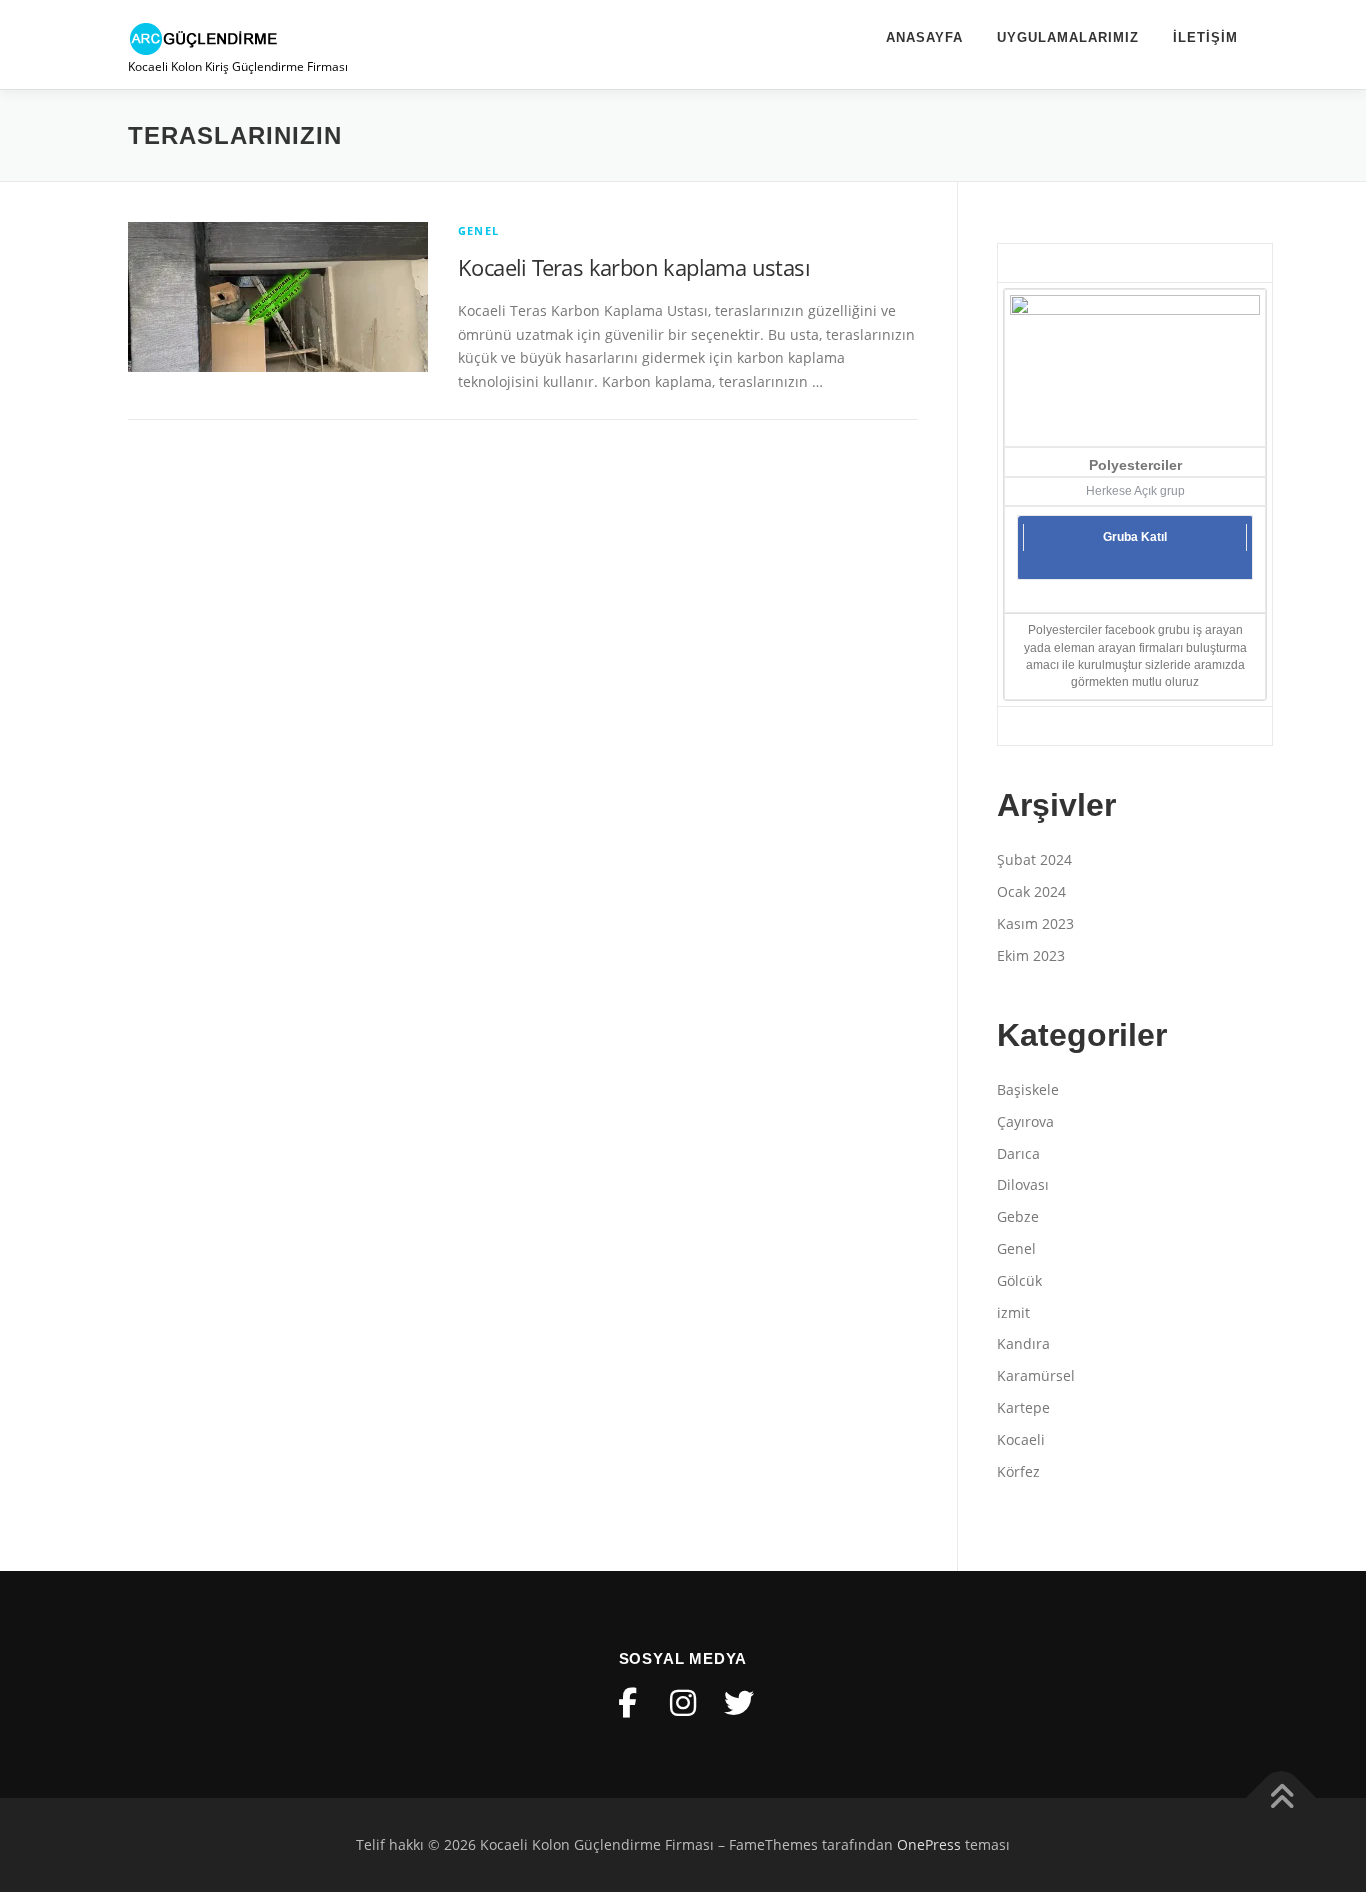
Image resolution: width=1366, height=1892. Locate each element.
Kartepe (1023, 1407)
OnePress (929, 1844)
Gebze (1018, 1216)
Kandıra (1023, 1343)
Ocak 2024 (1031, 891)
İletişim (1205, 37)
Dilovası (1023, 1184)
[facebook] (627, 1703)
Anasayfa (924, 37)
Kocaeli (1021, 1439)
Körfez (1018, 1471)
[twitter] (739, 1703)
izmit (1013, 1312)
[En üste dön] (1281, 1797)
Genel (478, 230)
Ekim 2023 (1031, 955)
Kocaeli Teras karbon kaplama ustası (634, 267)
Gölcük (1019, 1280)
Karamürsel (1036, 1375)
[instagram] (683, 1703)
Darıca (1018, 1153)
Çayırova (1025, 1121)
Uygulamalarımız (1068, 37)
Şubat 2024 (1034, 859)
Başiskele (1028, 1089)
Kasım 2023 (1035, 923)
